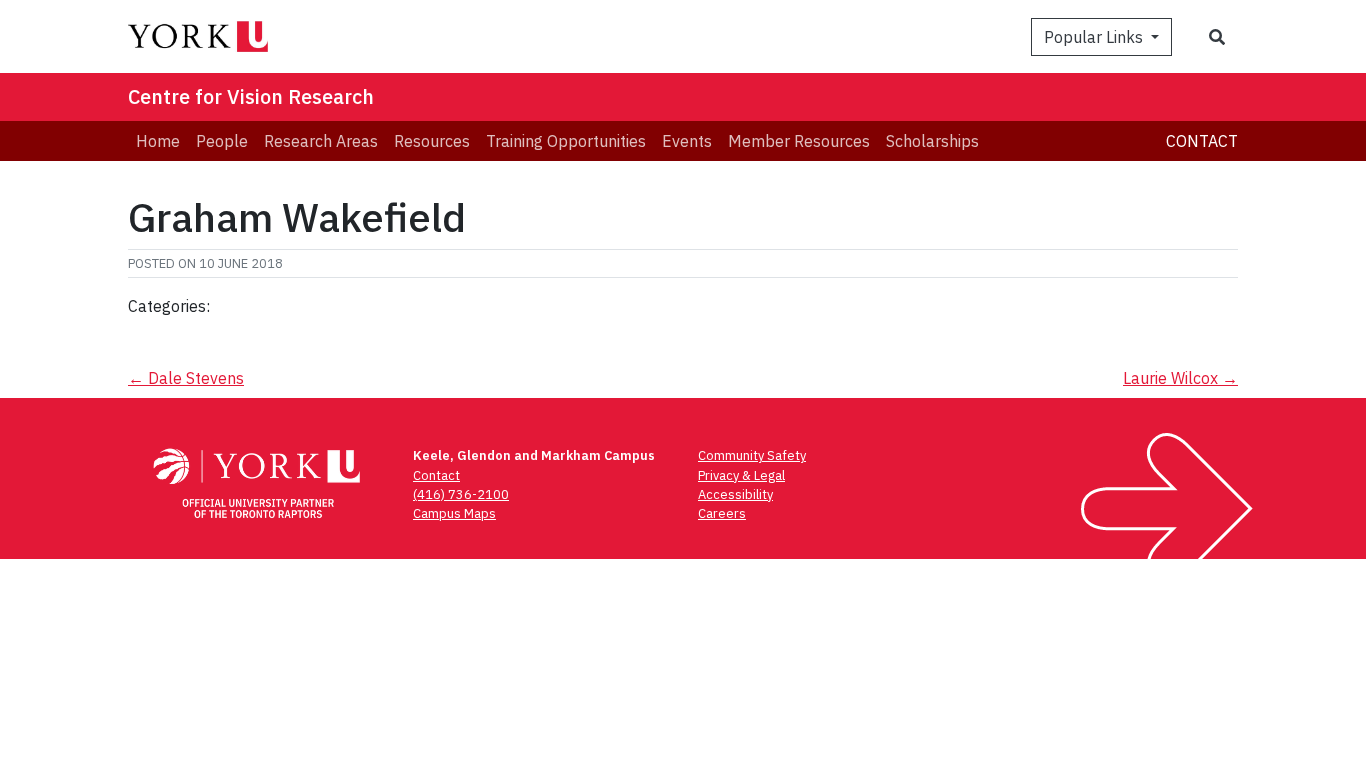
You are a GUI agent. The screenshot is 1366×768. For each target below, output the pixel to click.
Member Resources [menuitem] (799, 141)
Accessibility (735, 494)
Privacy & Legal (741, 475)
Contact (1202, 141)
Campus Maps (454, 513)
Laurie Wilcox (1180, 378)
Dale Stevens (186, 378)
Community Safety (752, 455)
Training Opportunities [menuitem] (566, 141)
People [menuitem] (222, 141)
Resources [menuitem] (432, 141)
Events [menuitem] (687, 141)
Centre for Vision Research (251, 96)
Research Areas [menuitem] (321, 141)
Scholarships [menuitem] (932, 141)
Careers (722, 513)
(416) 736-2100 (461, 494)
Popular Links (1095, 37)
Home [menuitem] (158, 141)
